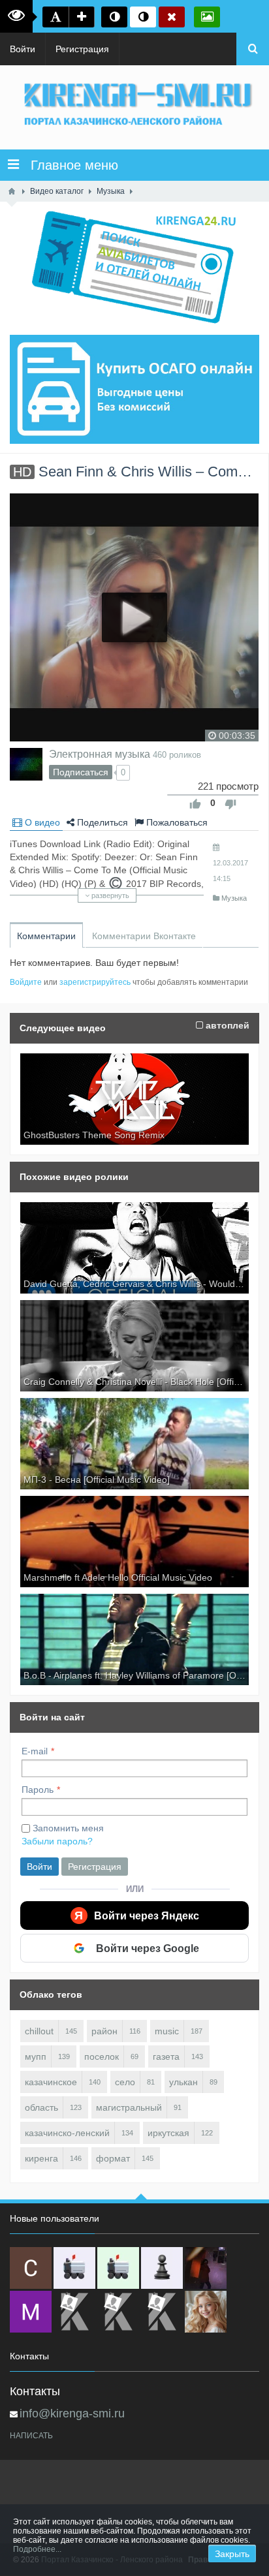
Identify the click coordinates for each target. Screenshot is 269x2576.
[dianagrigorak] (206, 2268)
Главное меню (69, 165)
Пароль (38, 1790)
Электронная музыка (100, 754)
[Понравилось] (195, 804)
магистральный (129, 2107)
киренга (41, 2158)
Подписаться (81, 772)
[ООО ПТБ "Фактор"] (118, 2312)
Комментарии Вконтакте (144, 936)
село (125, 2082)
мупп (36, 2056)
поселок (102, 2056)
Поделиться (101, 822)
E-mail (35, 1751)
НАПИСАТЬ (31, 2436)
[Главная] (12, 191)
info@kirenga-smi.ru (72, 2413)
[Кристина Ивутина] (162, 2312)
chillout (39, 2031)
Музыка (234, 898)
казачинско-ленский (67, 2133)
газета (166, 2056)
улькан (183, 2082)
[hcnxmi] (118, 2268)
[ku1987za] (74, 2268)
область (41, 2107)
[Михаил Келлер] (31, 2312)
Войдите (26, 982)
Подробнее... (37, 2549)
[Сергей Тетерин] (31, 2268)
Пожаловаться (176, 822)
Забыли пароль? (57, 1841)
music (167, 2031)
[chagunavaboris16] (162, 2268)
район (104, 2031)
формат (113, 2158)
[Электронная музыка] (26, 764)
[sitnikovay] (74, 2312)
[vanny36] (206, 2312)
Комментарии (46, 936)
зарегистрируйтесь (95, 982)
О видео (41, 822)
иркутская (168, 2133)
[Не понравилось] (230, 804)
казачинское (51, 2082)
